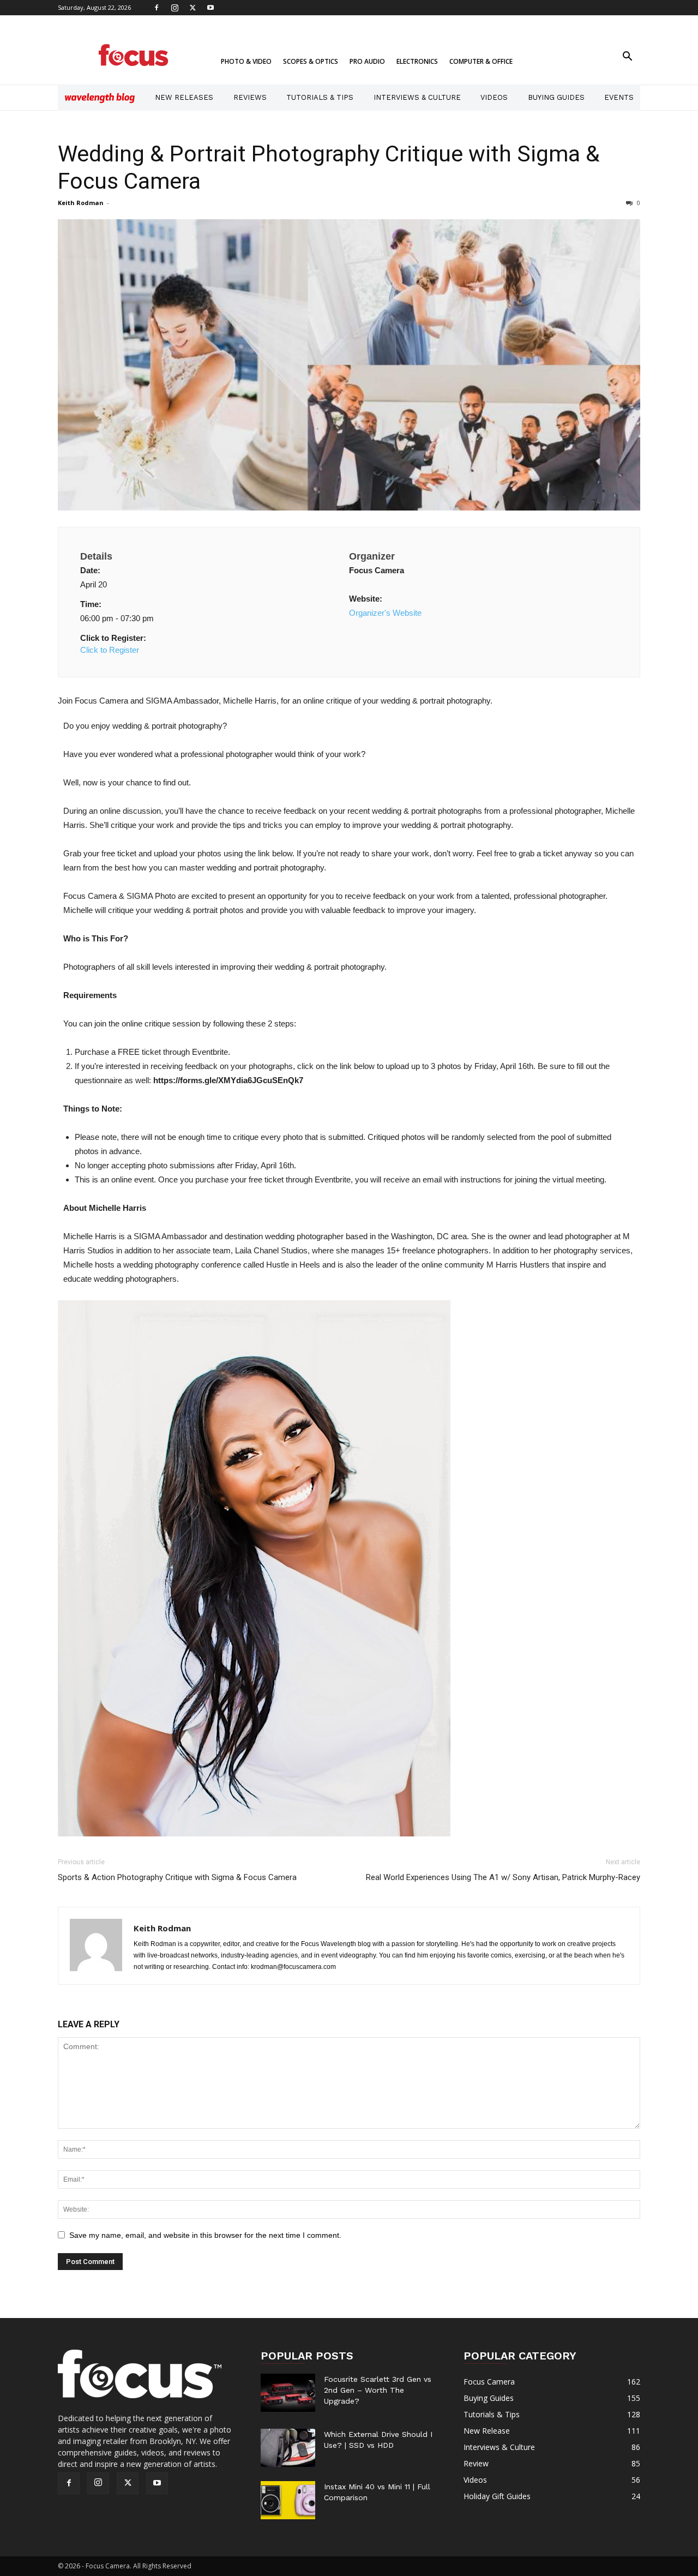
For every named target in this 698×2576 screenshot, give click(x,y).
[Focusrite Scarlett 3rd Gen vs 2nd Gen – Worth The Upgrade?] (288, 2393)
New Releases (184, 97)
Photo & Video (246, 61)
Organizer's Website (385, 613)
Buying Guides (556, 97)
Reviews (250, 97)
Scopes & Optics (311, 61)
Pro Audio (367, 61)
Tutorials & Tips (320, 97)
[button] (627, 58)
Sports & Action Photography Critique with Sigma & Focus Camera (177, 1877)
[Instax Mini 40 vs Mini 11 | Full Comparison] (288, 2500)
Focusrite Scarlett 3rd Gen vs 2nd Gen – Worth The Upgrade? (378, 2390)
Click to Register (110, 650)
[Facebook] (157, 8)
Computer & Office (481, 61)
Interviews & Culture (417, 97)
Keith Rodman (81, 203)
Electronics (417, 61)
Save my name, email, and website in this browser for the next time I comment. (205, 2235)
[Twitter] (192, 8)
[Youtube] (210, 8)
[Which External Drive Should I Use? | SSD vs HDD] (288, 2448)
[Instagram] (174, 8)
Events (619, 97)
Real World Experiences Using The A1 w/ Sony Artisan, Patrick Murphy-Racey (503, 1877)
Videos (494, 97)
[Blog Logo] (100, 98)
